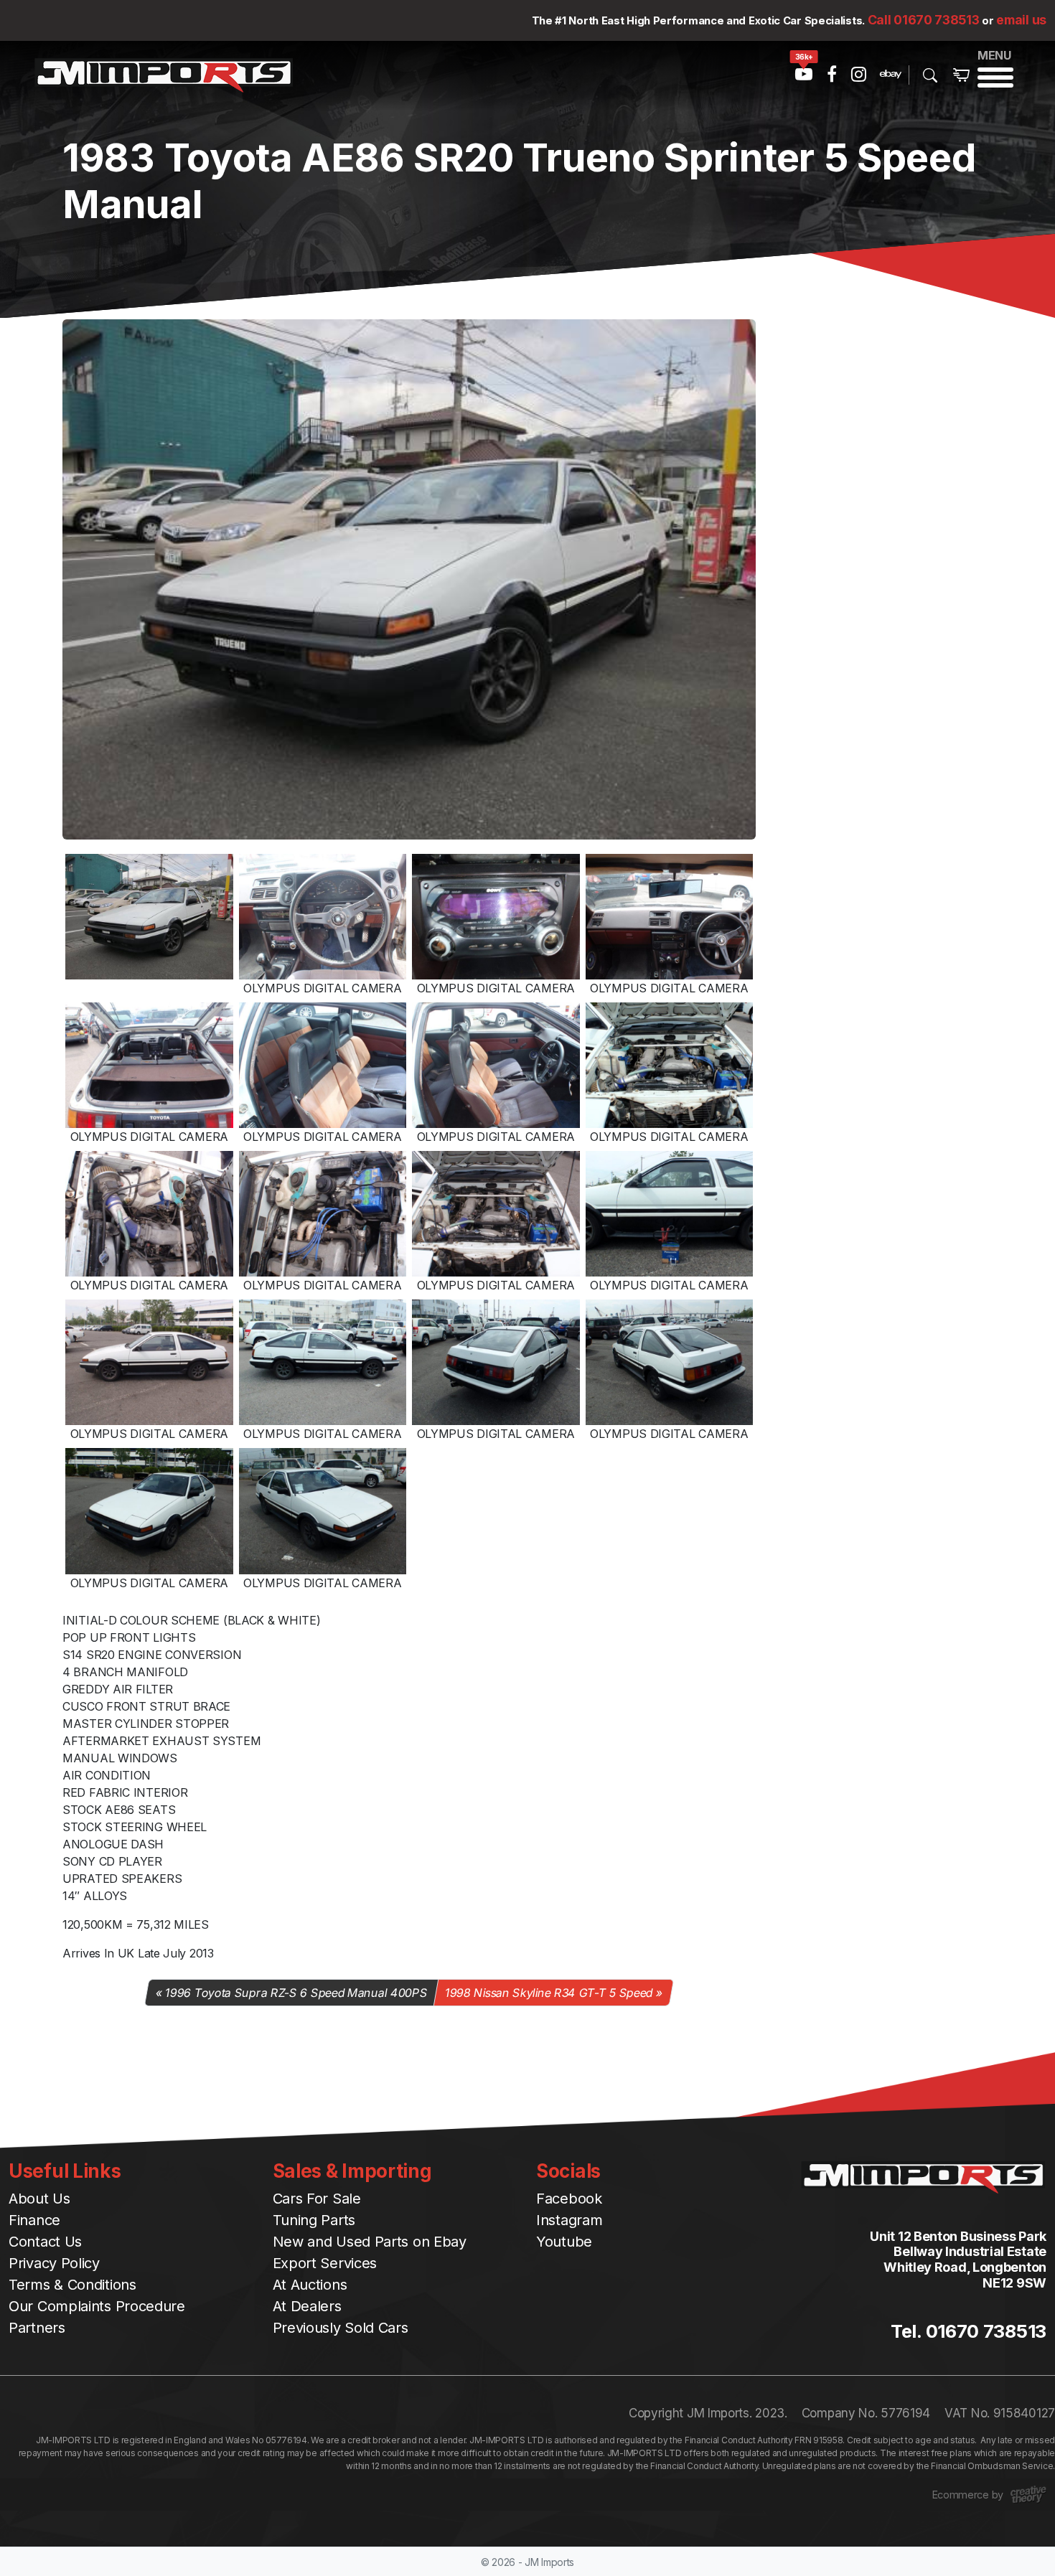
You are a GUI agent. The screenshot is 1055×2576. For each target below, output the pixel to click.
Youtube (564, 2242)
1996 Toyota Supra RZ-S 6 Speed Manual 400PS (297, 1993)
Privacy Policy (54, 2263)
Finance (34, 2220)
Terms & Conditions (72, 2285)
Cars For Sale (317, 2199)
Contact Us (45, 2242)
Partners (37, 2328)
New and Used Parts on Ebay (370, 2242)
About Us (39, 2199)
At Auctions (310, 2285)
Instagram (569, 2220)
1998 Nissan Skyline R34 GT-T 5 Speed (549, 1993)
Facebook (569, 2199)
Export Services (325, 2263)
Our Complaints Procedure (97, 2306)
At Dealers (307, 2306)
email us (1021, 20)
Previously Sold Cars (341, 2328)
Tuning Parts (314, 2220)
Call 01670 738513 (924, 20)
